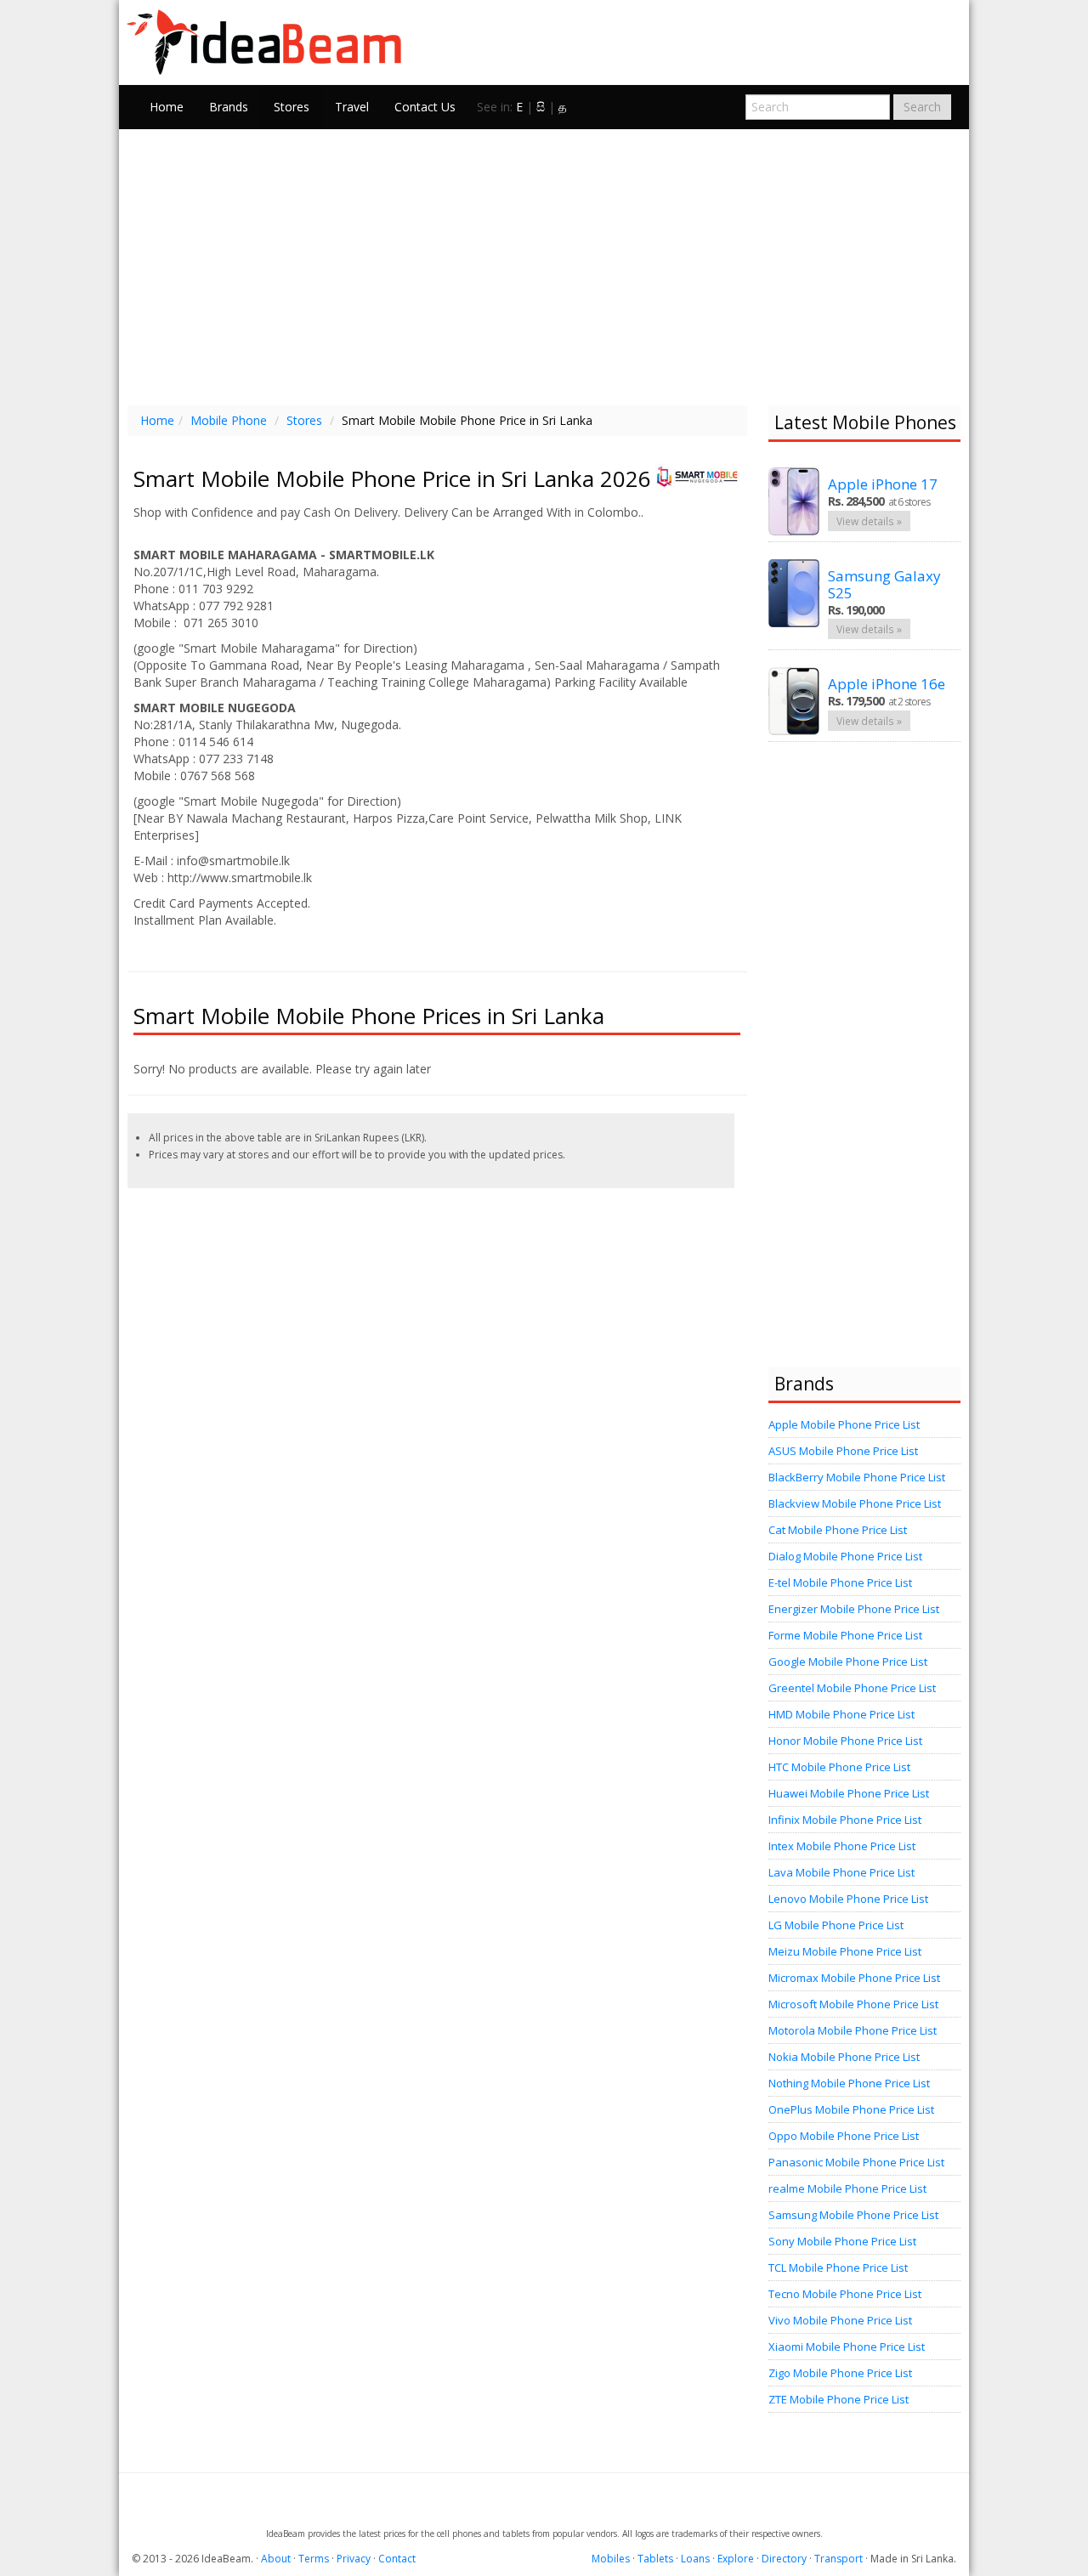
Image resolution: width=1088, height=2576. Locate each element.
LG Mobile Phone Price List (836, 1925)
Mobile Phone (229, 420)
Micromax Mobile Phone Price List (854, 1978)
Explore (736, 2559)
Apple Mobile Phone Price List (844, 1424)
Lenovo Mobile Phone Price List (848, 1899)
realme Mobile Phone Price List (847, 2188)
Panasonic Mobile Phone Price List (856, 2162)
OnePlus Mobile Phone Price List (851, 2109)
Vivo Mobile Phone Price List (840, 2320)
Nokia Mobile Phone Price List (844, 2057)
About (276, 2559)
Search (922, 107)
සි (541, 107)
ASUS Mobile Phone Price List (843, 1451)
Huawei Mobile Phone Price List (849, 1793)
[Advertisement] (544, 265)
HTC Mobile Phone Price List (839, 1767)
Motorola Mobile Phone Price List (853, 2030)
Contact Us (425, 107)
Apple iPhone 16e (887, 684)
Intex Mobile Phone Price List (842, 1846)
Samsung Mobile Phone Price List (853, 2215)
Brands (229, 107)
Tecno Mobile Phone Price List (845, 2294)
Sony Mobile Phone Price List (842, 2241)
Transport (839, 2559)
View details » (869, 521)
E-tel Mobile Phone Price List (840, 1582)
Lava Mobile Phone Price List (841, 1872)
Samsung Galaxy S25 (884, 584)
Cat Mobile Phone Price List (838, 1530)
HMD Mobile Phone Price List (841, 1714)
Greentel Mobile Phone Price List (852, 1688)
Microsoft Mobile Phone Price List (853, 2004)
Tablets (655, 2559)
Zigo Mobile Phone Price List (840, 2373)
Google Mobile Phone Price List (848, 1662)
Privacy (354, 2559)
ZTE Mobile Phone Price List (839, 2399)
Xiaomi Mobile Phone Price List (847, 2347)
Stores (292, 107)
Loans (695, 2559)
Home (167, 107)
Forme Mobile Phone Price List (845, 1635)
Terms (314, 2559)
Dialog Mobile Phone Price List (845, 1556)
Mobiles (611, 2559)
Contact (397, 2559)
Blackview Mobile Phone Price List (855, 1503)
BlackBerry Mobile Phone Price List (857, 1477)
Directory (784, 2559)
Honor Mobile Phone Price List (845, 1741)
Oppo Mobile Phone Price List (844, 2136)
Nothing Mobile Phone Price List (849, 2083)
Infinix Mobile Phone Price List (845, 1820)
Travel (352, 107)
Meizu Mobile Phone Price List (845, 1951)
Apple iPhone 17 (883, 484)
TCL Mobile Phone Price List (838, 2267)
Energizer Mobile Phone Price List (854, 1609)
